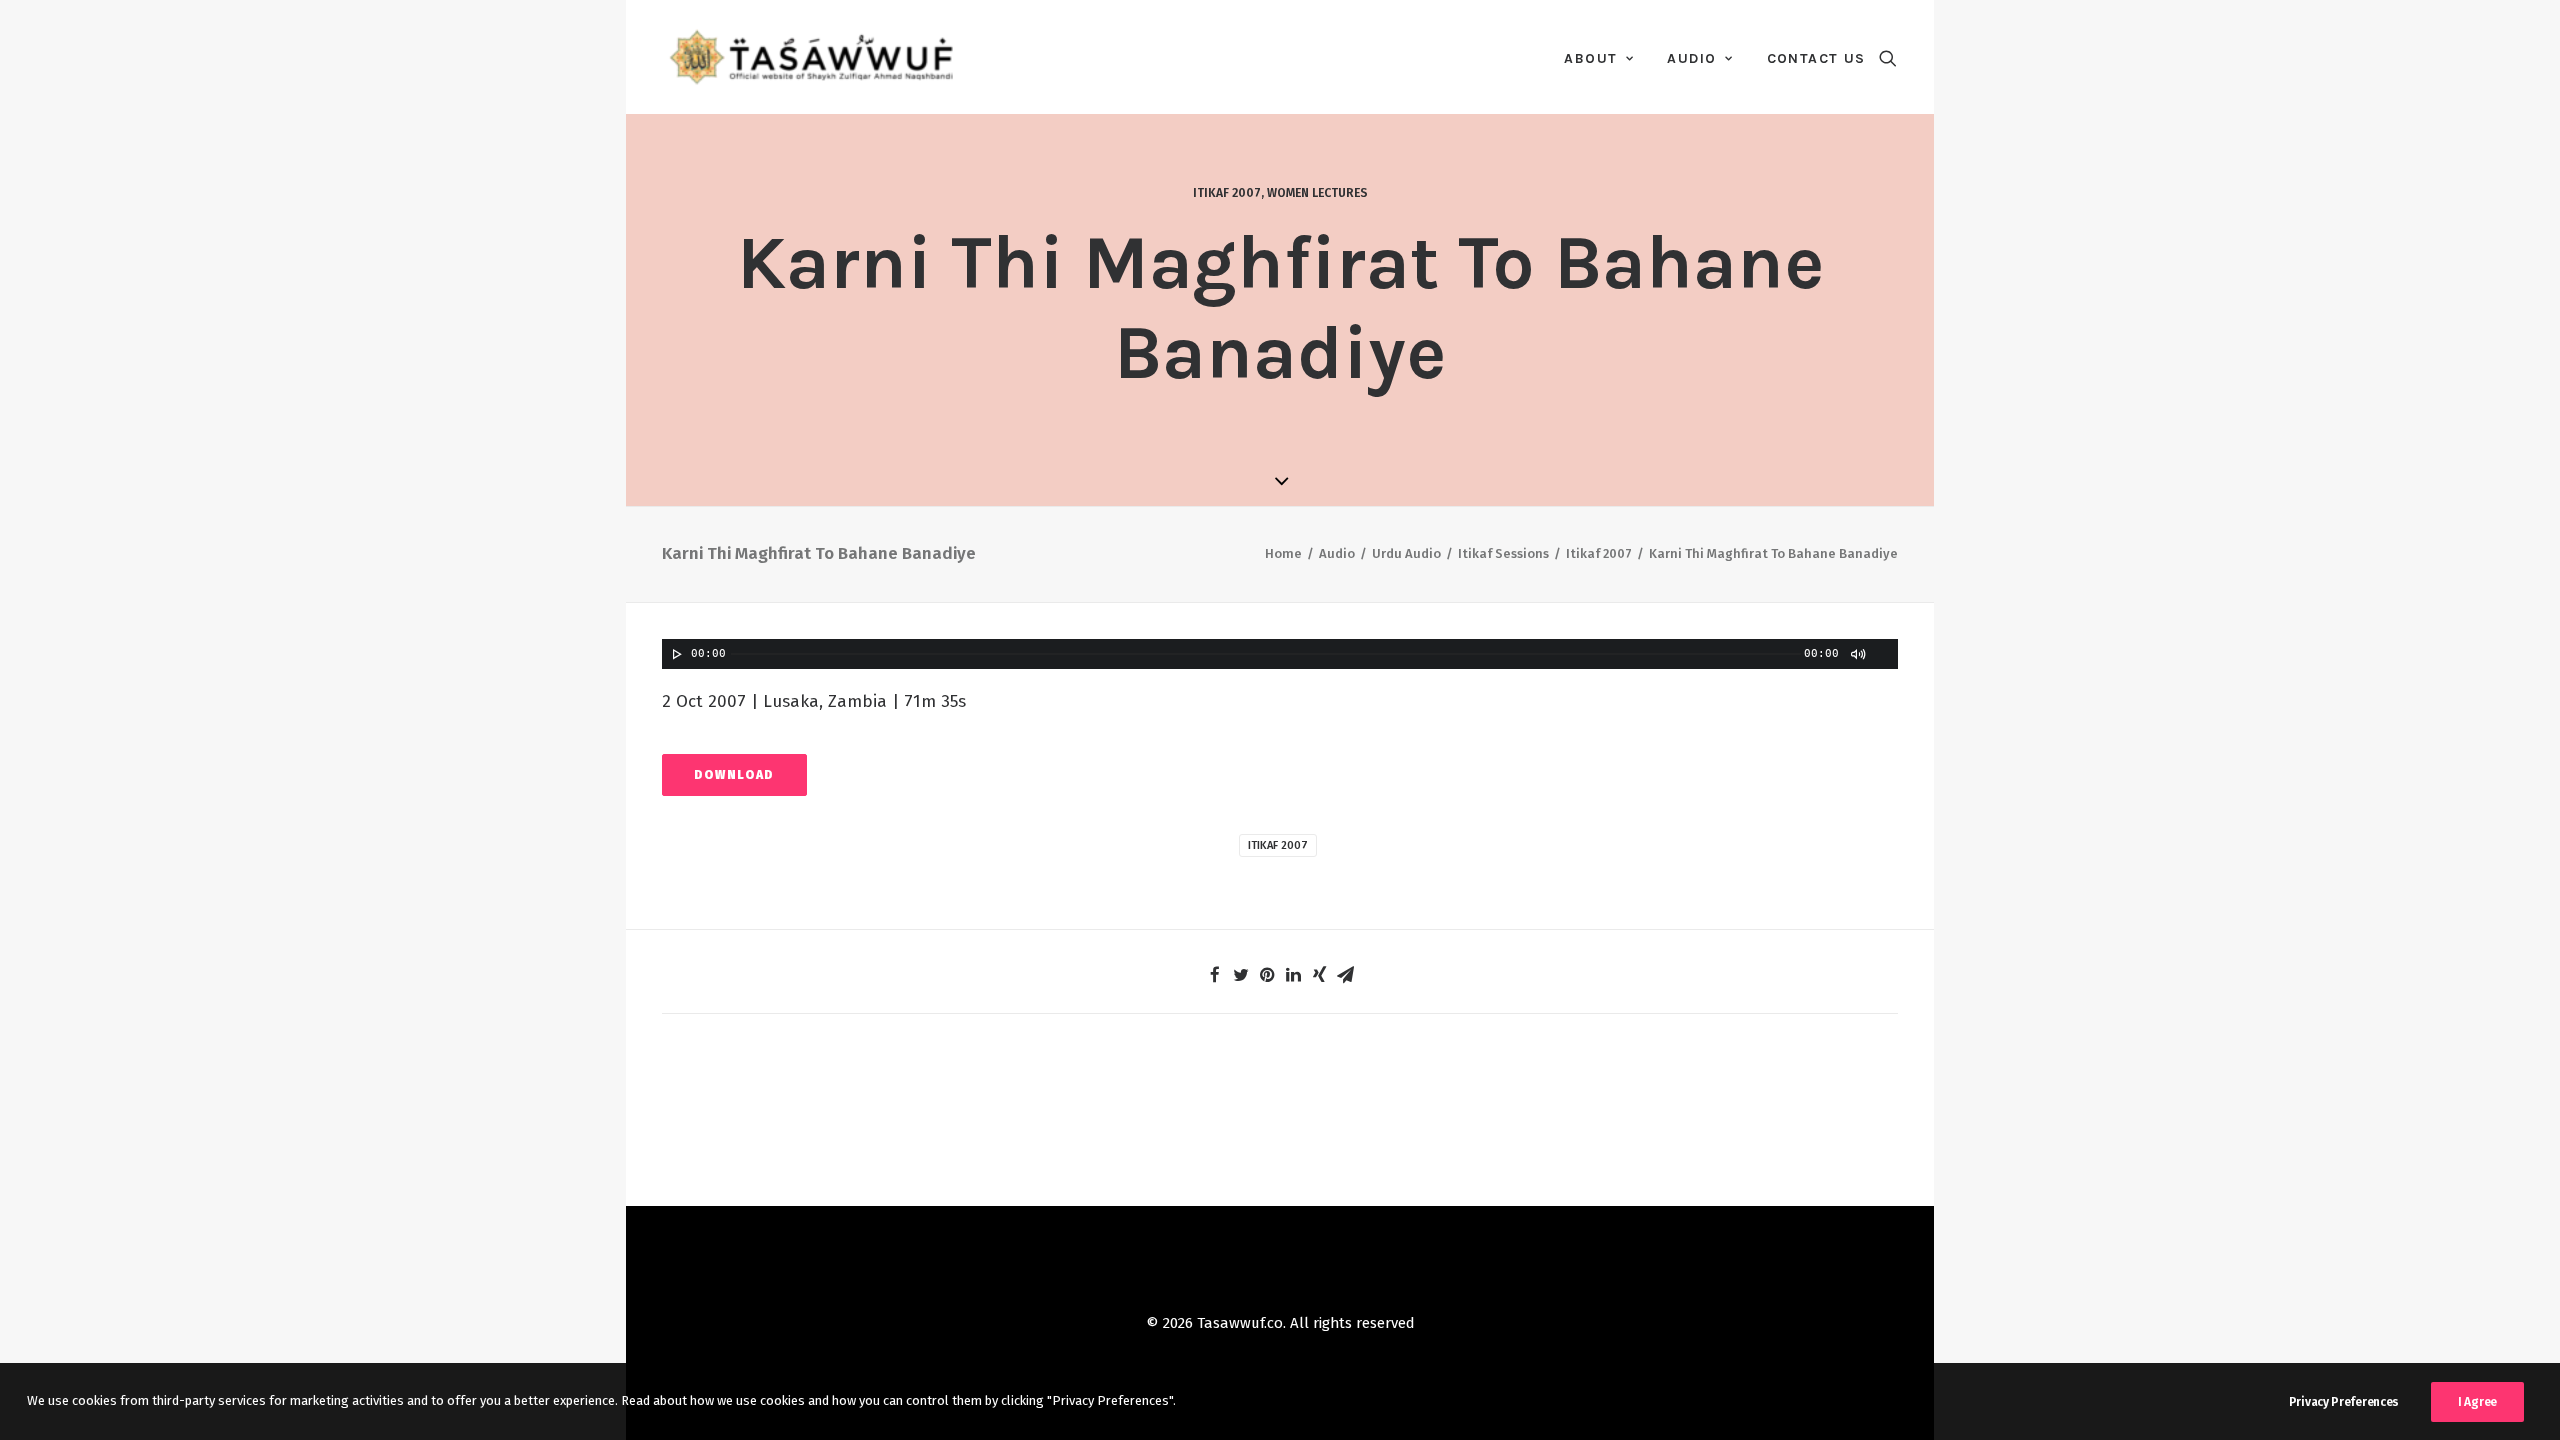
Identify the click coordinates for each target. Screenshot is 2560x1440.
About (1590, 58)
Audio (1691, 58)
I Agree (2477, 1402)
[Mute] (1857, 654)
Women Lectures (1317, 193)
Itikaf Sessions (1503, 553)
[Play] (675, 654)
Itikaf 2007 (1227, 193)
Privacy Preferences (2344, 1402)
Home (1283, 553)
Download (734, 775)
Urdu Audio (1406, 553)
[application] (1280, 654)
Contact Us (1816, 58)
